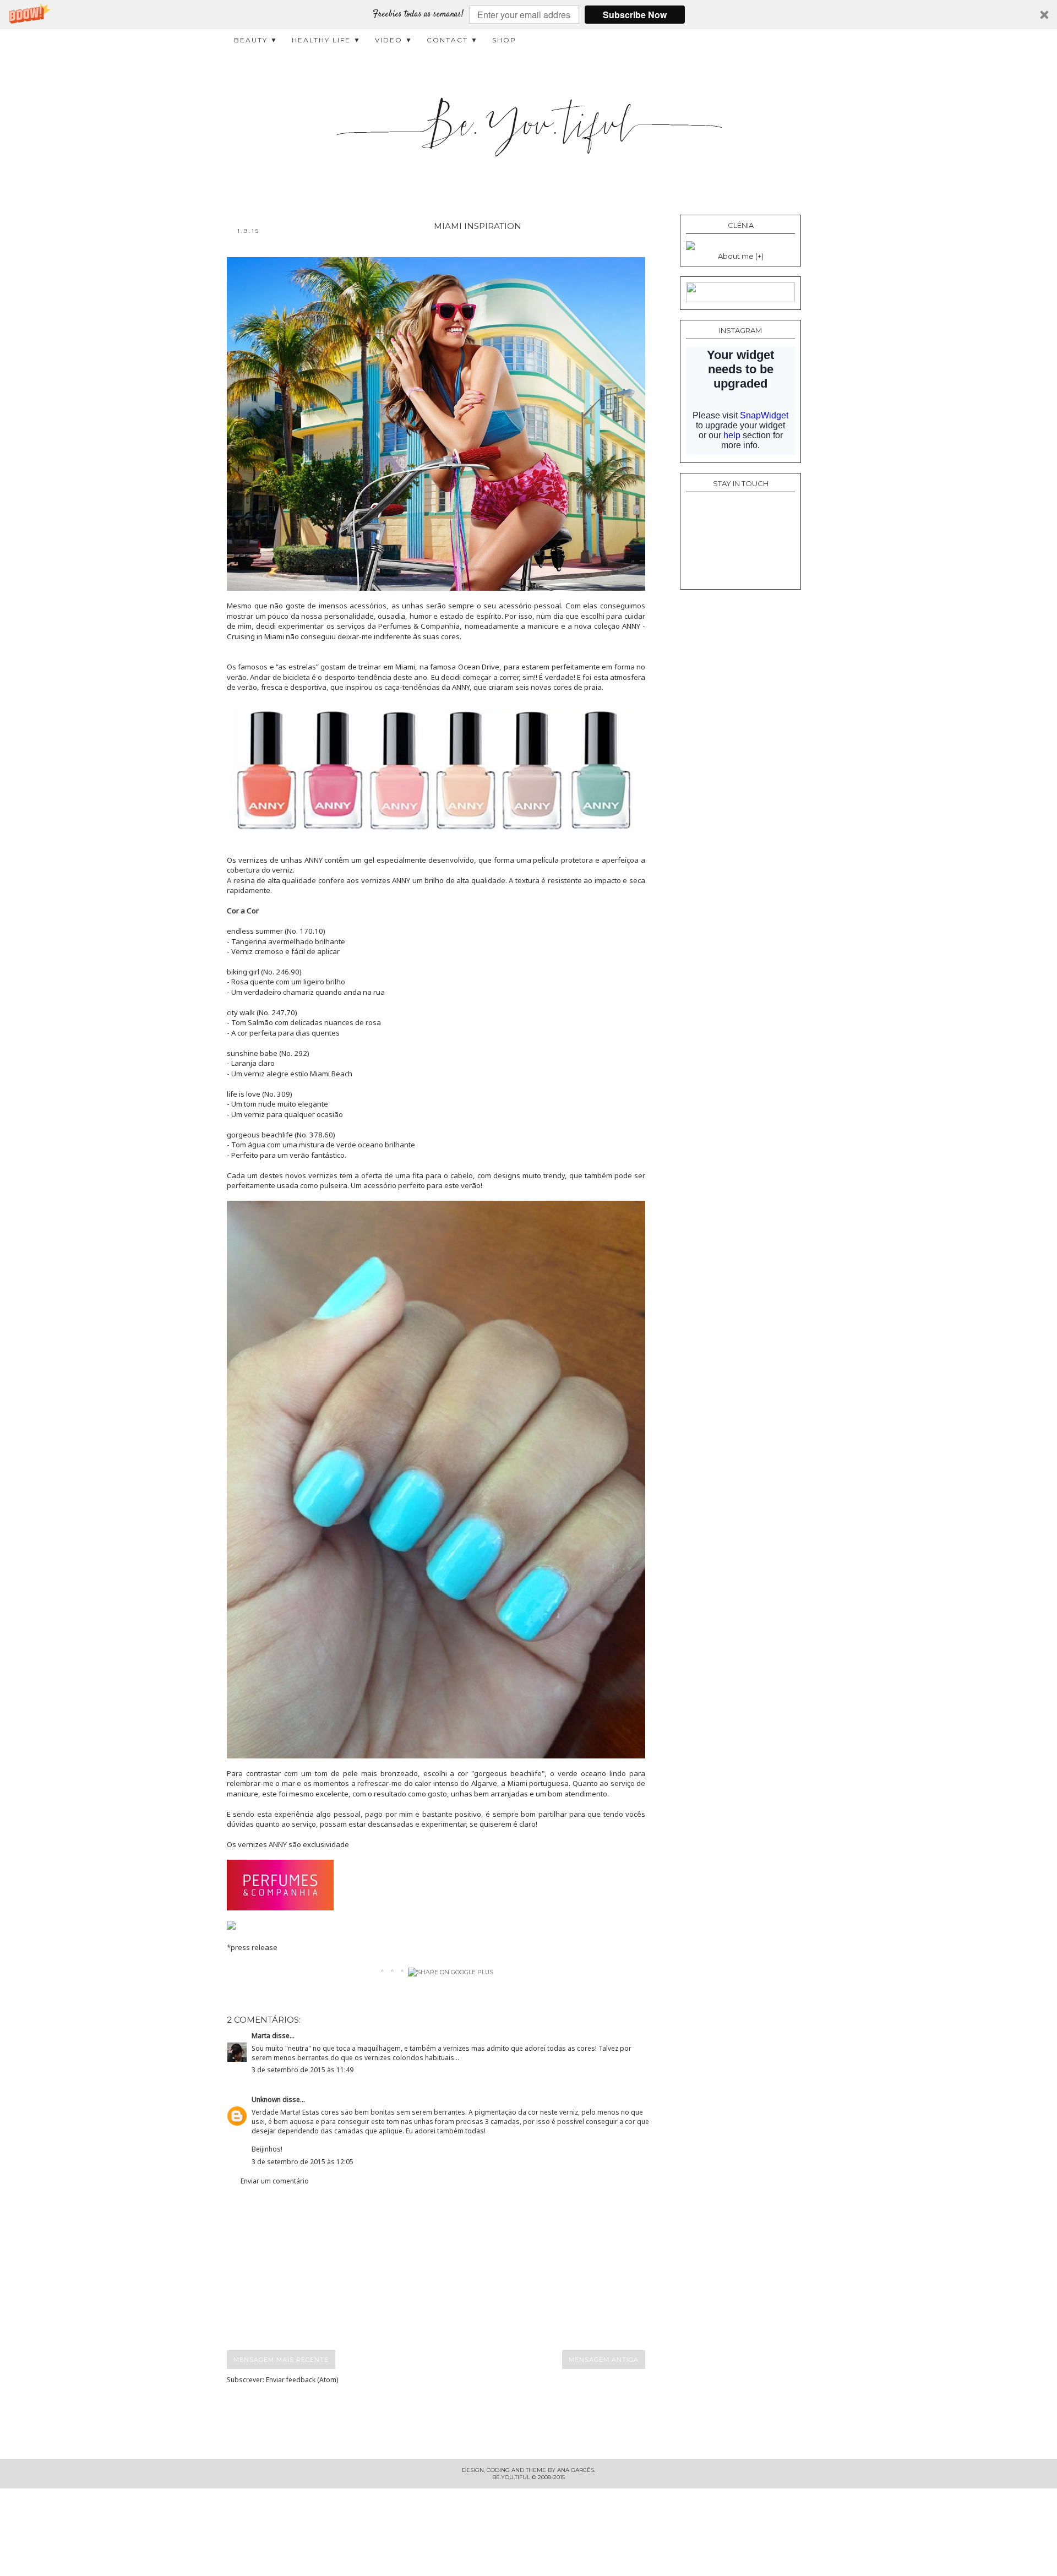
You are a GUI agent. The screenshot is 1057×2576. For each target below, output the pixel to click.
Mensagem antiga (604, 2360)
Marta (261, 2036)
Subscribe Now (635, 15)
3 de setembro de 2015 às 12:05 (303, 2162)
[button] (528, 15)
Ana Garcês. (576, 2470)
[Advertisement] (446, 2268)
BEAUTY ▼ (256, 40)
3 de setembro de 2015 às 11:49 (303, 2070)
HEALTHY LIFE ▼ (326, 40)
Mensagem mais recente (281, 2360)
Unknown (266, 2100)
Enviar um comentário (275, 2181)
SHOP (504, 40)
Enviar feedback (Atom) (302, 2380)
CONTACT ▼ (453, 40)
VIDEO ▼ (394, 40)
